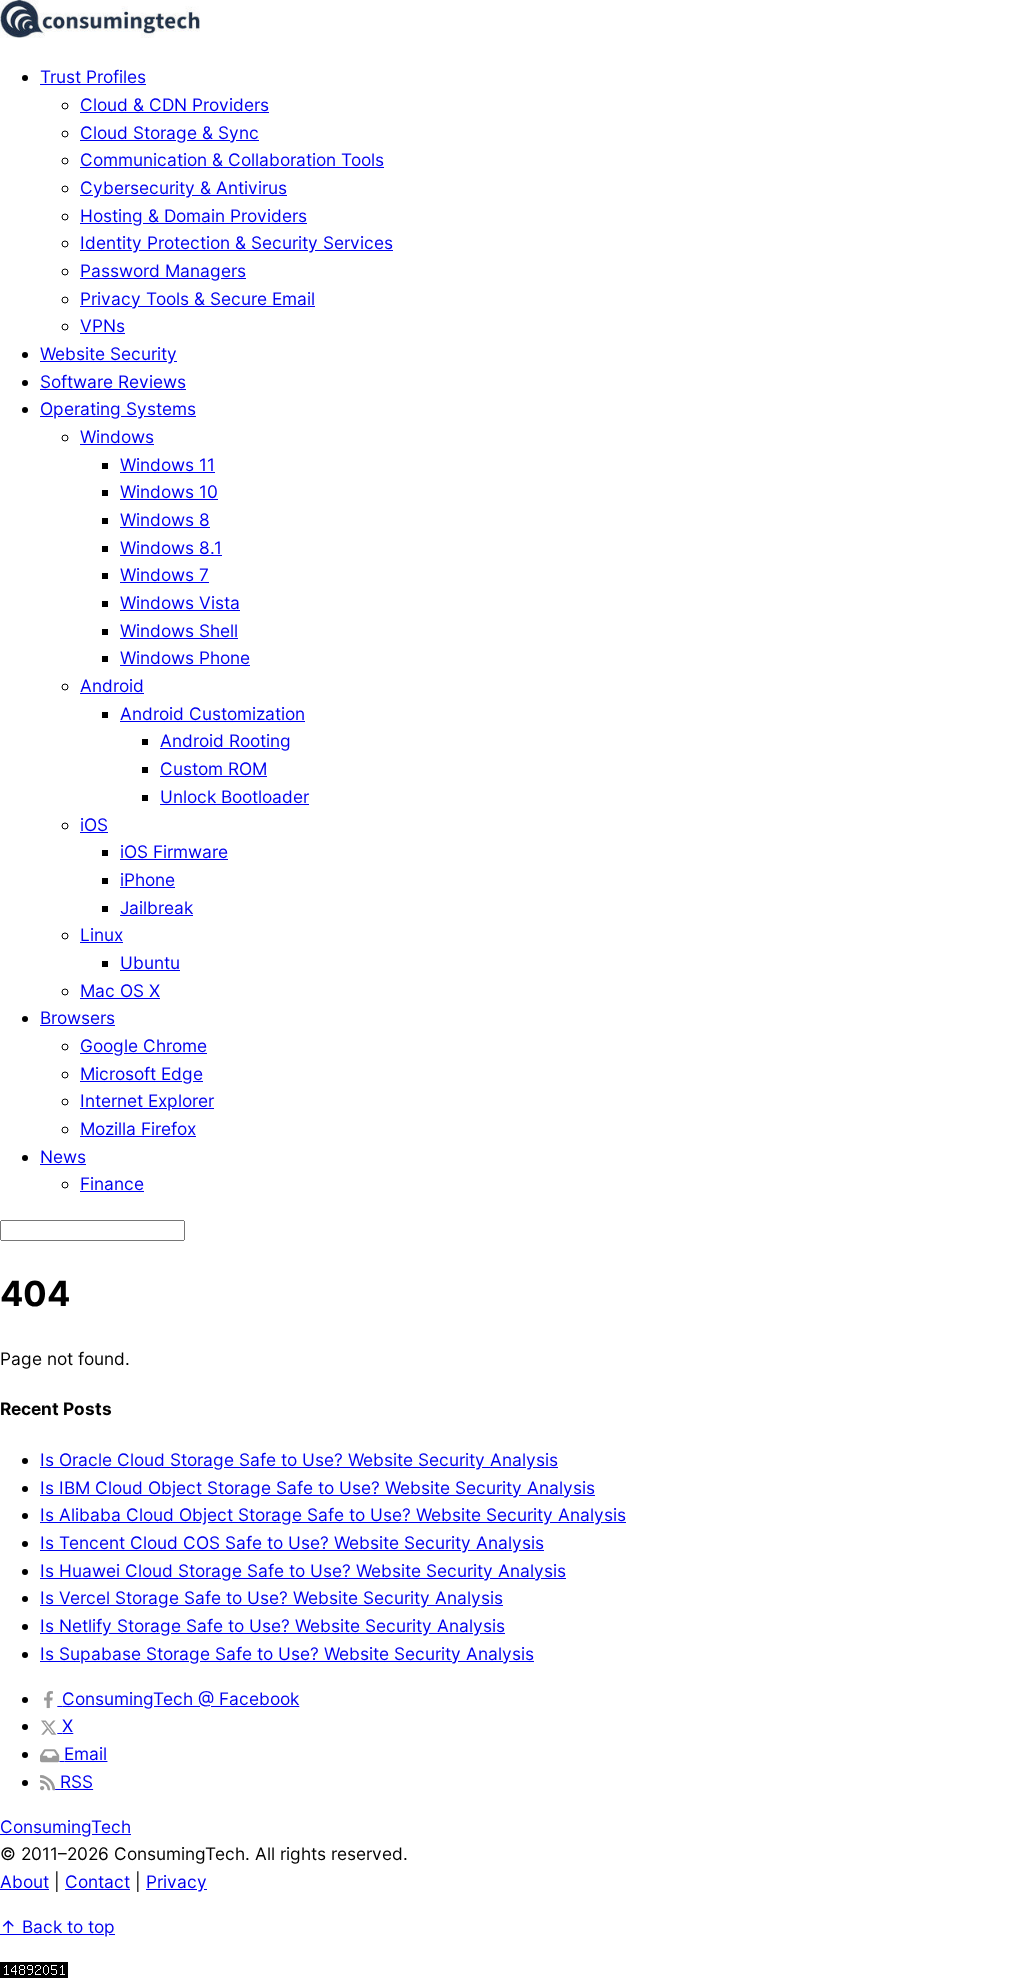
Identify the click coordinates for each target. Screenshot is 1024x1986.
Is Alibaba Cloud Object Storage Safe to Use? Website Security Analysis (333, 1514)
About (24, 1881)
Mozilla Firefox (138, 1128)
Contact (97, 1881)
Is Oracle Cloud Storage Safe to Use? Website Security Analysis (299, 1459)
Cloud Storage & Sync (169, 132)
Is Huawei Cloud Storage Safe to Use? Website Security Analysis (303, 1570)
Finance (112, 1183)
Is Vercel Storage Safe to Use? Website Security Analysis (271, 1597)
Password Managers (163, 270)
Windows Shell (179, 630)
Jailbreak (156, 907)
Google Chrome (143, 1045)
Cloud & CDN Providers (174, 104)
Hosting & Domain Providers (193, 215)
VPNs (102, 325)
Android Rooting (225, 740)
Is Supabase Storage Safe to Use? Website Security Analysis (287, 1653)
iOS (94, 824)
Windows (117, 436)
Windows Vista (180, 602)
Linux (101, 934)
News (63, 1156)
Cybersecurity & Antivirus (183, 187)
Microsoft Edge (141, 1073)
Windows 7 (164, 574)
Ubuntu (150, 962)
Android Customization (212, 713)
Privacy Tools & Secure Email (197, 298)
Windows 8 (165, 519)
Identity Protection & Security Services (236, 242)
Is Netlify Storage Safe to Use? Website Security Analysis (272, 1625)
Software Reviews (113, 381)
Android (112, 685)
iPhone (147, 879)
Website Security (108, 353)
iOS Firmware (174, 851)
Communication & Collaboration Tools (232, 159)
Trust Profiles (93, 76)
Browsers (77, 1017)
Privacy (176, 1881)
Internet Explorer (147, 1100)
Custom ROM (213, 768)
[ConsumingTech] (100, 31)
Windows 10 (169, 491)
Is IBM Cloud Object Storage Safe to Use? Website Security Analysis (317, 1487)
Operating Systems (118, 408)
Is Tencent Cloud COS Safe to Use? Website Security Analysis (292, 1542)
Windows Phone (185, 657)
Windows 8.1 (171, 547)
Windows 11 (167, 464)
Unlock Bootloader (234, 796)
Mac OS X (120, 990)
